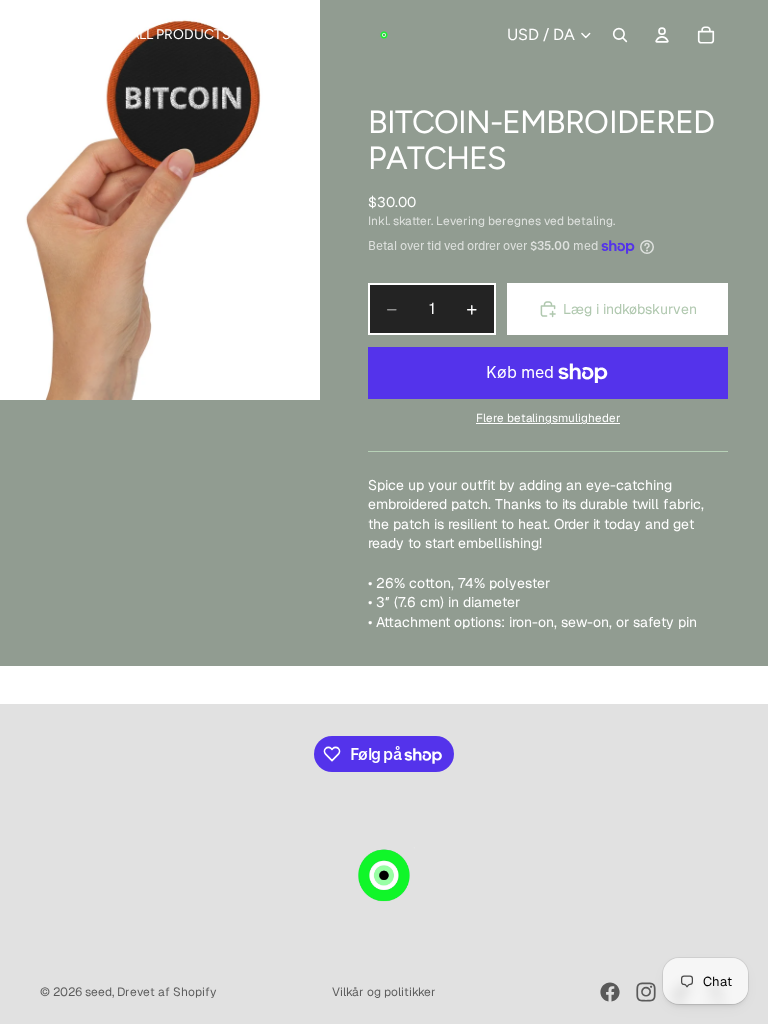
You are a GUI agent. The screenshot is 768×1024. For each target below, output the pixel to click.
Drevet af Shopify (166, 992)
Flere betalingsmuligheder (548, 417)
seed (98, 992)
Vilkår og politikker (384, 992)
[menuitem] (269, 35)
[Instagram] (646, 992)
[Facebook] (610, 992)
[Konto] (662, 35)
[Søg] (620, 35)
